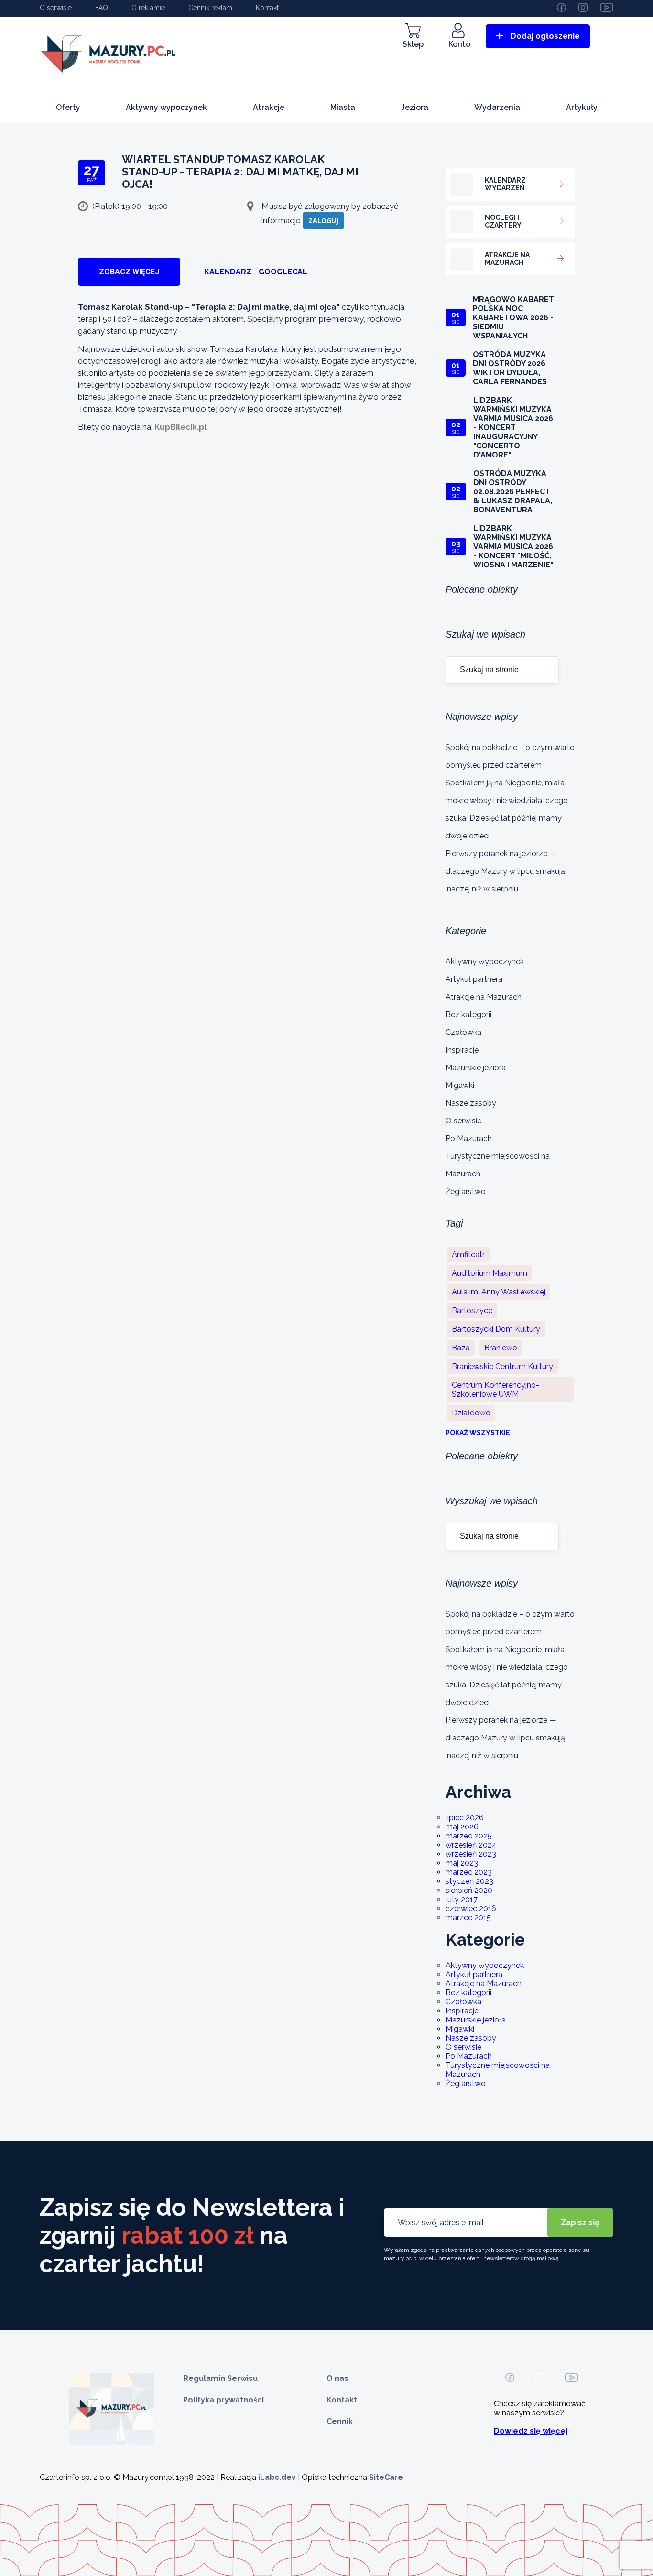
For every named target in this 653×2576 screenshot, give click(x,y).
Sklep (413, 44)
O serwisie (56, 8)
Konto (459, 44)
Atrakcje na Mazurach (484, 997)
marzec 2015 (468, 1918)
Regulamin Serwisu (220, 2378)
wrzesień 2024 (471, 1845)
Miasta (343, 107)
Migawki (460, 1085)
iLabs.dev (277, 2477)
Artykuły (582, 107)
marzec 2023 (469, 1872)
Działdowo (471, 1413)
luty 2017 (462, 1899)
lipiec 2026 (465, 1818)
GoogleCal (283, 272)
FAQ (102, 8)
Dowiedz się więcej (531, 2431)
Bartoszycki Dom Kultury (496, 1329)
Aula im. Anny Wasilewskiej (499, 1292)
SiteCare (386, 2477)
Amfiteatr (468, 1255)
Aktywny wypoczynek (166, 107)
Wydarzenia (497, 107)
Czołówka (463, 1032)
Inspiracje (462, 1050)
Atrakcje (269, 107)
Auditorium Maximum (490, 1273)
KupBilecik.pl (180, 427)
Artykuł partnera (474, 979)
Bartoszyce (472, 1310)
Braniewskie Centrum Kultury (502, 1366)
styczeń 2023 (469, 1881)
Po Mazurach (469, 1138)
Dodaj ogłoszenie (545, 36)
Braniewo (501, 1348)
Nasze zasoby (471, 1103)
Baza (461, 1348)
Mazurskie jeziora (476, 1068)
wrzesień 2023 (471, 1854)
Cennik (340, 2421)
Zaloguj (323, 221)
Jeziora (415, 107)
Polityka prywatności (223, 2400)
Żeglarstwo (466, 1191)
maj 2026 (462, 1827)
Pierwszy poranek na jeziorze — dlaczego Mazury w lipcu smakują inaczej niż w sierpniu (505, 871)
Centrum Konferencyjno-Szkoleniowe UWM (495, 1390)
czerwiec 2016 (471, 1908)
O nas (337, 2378)
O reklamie (148, 8)
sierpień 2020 (469, 1890)
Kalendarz (228, 272)
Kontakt (267, 8)
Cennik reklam (210, 8)
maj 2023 (462, 1863)
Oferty (68, 107)
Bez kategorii (468, 1015)
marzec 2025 (469, 1836)
